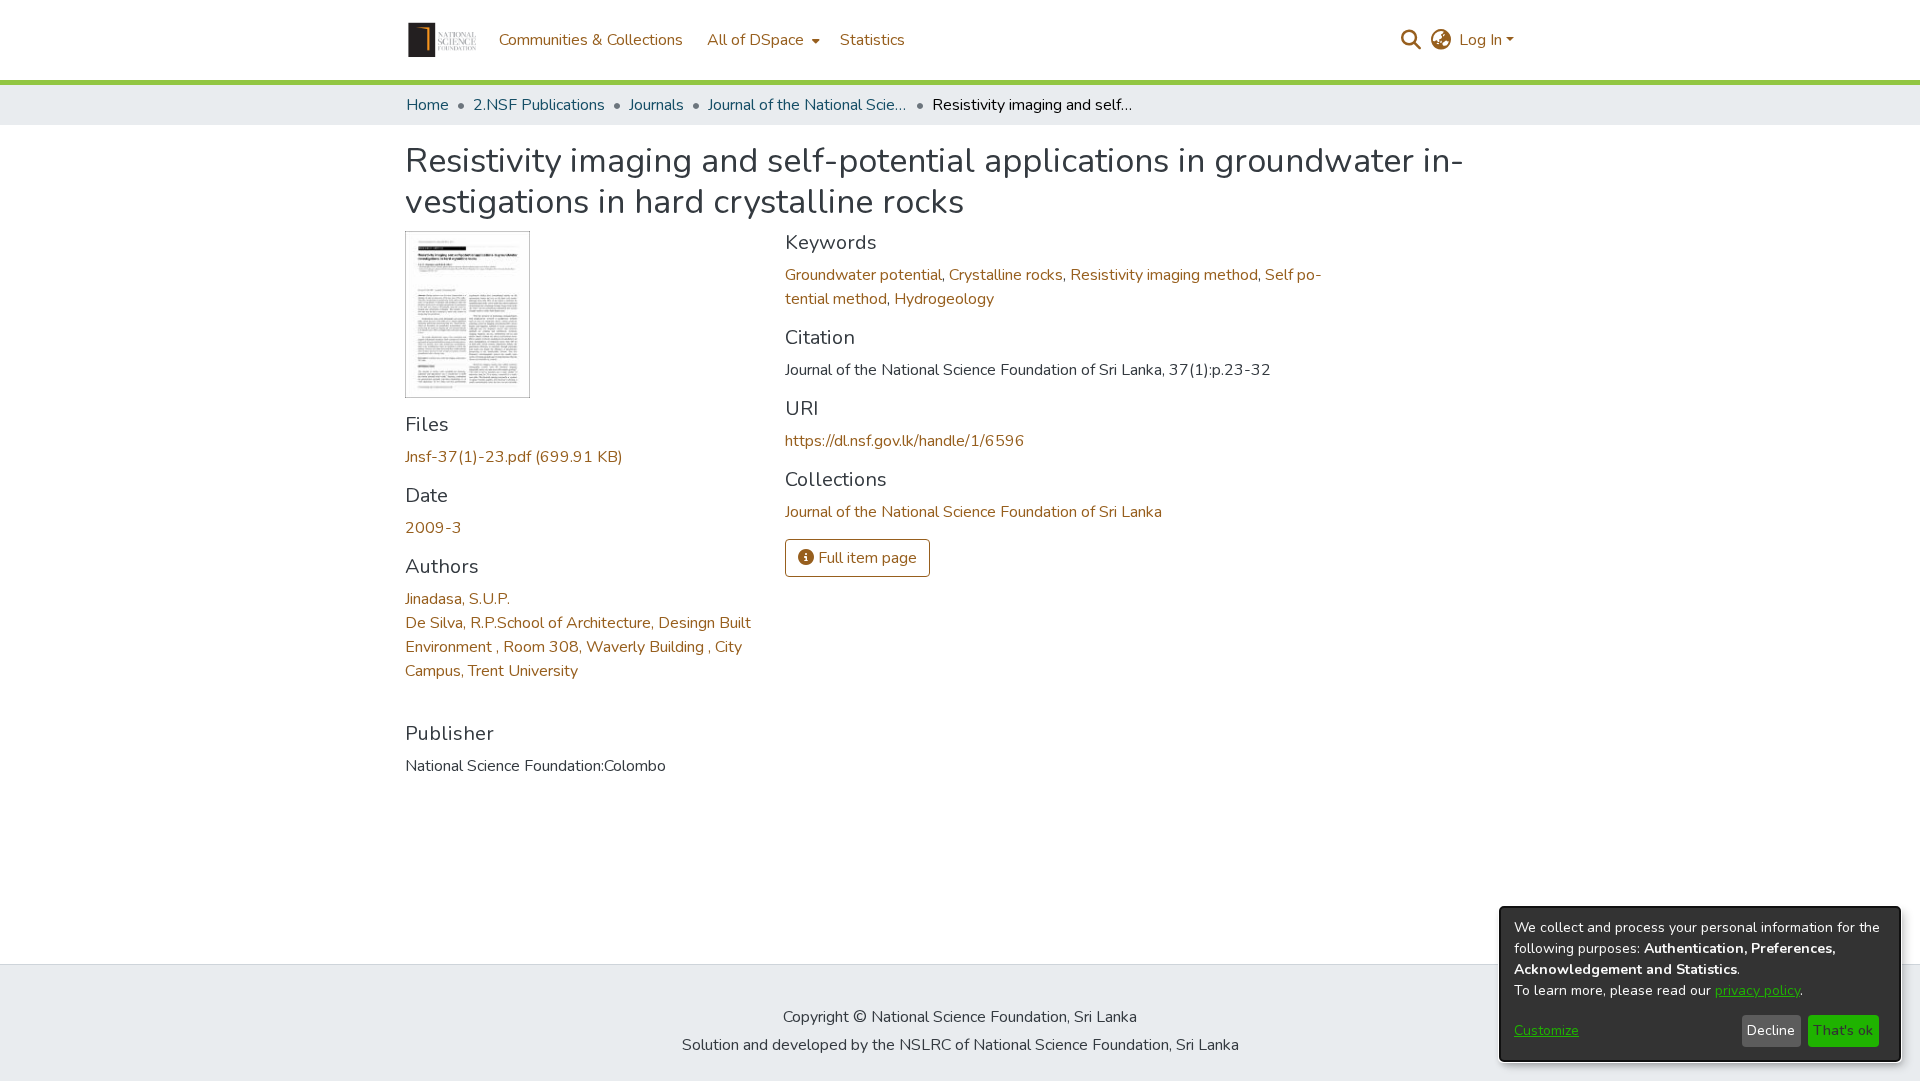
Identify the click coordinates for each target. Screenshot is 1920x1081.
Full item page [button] (865, 558)
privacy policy (1757, 990)
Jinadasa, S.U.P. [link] (457, 599)
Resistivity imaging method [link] (1164, 275)
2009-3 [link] (433, 528)
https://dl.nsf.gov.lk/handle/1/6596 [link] (905, 441)
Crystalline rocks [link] (1006, 275)
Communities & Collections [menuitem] (591, 40)
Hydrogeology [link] (944, 299)
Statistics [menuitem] (872, 40)
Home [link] (427, 105)
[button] (442, 40)
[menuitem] (761, 40)
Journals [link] (656, 105)
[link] (514, 457)
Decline (1771, 1030)
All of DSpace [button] (755, 40)
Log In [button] (1482, 40)
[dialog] (1700, 984)
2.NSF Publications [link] (539, 105)
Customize (1546, 1030)
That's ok (1843, 1030)
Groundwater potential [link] (863, 275)
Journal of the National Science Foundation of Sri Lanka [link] (808, 105)
